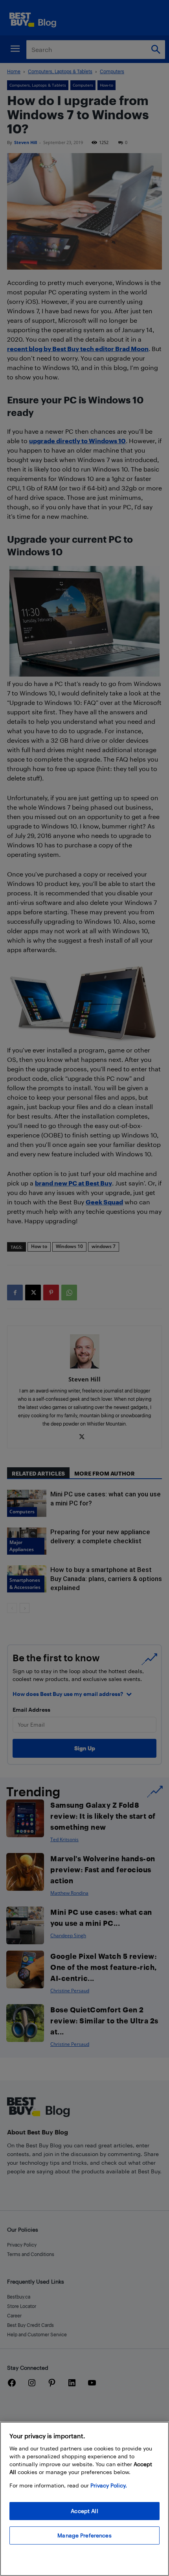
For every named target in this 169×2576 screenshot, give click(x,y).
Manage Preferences (84, 2535)
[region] (84, 2499)
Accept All (84, 2511)
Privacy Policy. (109, 2485)
